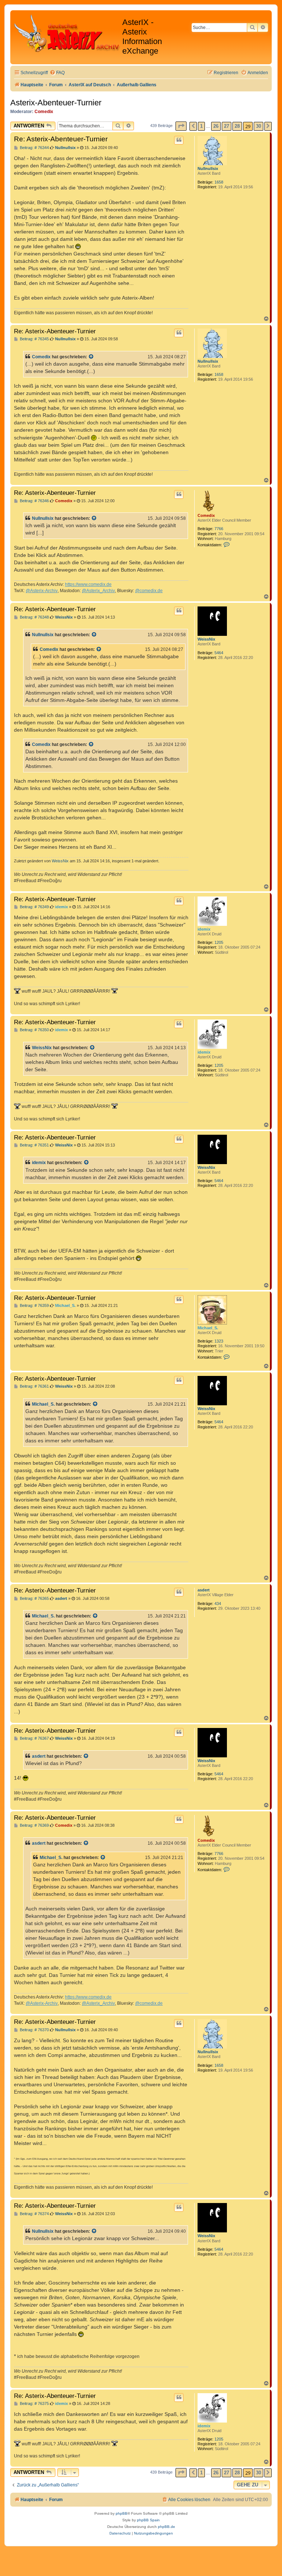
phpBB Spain (148, 2520)
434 (218, 1604)
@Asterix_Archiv (98, 591)
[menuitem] (57, 73)
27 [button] (227, 126)
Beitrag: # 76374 (34, 2214)
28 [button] (237, 126)
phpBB (122, 2513)
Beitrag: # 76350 (34, 1030)
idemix (204, 929)
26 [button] (216, 126)
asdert (204, 1590)
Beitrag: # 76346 (34, 501)
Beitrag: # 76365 (34, 1599)
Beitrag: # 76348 (34, 617)
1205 (219, 942)
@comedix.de (149, 591)
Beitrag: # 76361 (34, 1386)
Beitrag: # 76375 (34, 2404)
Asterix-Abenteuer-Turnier (56, 103)
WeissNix (206, 639)
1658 (219, 182)
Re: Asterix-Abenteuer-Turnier (61, 139)
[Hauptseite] (67, 33)
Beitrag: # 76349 (34, 907)
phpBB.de (167, 2527)
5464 (219, 653)
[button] (181, 126)
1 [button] (201, 126)
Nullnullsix (208, 169)
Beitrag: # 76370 (34, 2030)
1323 (219, 1341)
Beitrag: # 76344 (34, 148)
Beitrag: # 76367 (34, 1738)
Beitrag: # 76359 (34, 1306)
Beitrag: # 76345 (34, 339)
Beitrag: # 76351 (34, 1145)
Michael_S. (208, 1328)
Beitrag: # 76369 (34, 1825)
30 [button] (258, 126)
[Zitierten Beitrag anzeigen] (91, 357)
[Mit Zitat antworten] (179, 140)
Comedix (44, 112)
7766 (219, 529)
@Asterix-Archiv (42, 591)
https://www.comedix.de (88, 584)
